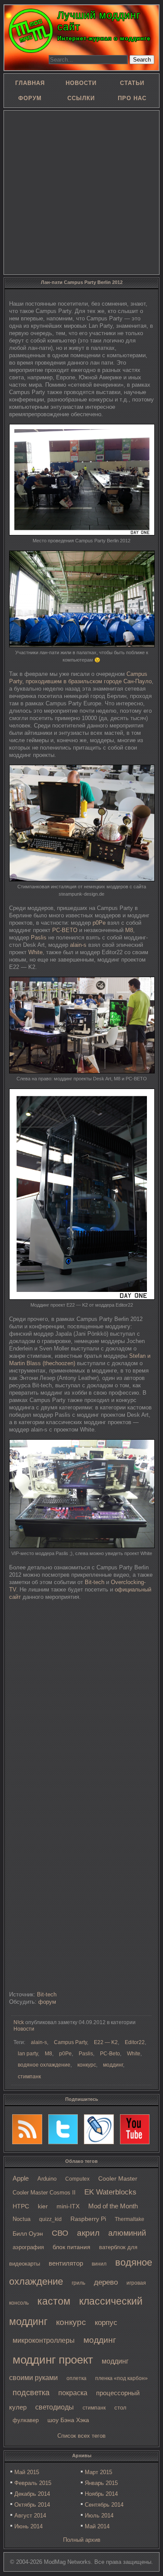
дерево (106, 2282)
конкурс (71, 2322)
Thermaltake (130, 2219)
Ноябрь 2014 (101, 2494)
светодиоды (55, 2407)
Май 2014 (97, 2526)
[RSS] (27, 2129)
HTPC (21, 2206)
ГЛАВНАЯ (30, 83)
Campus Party (70, 2042)
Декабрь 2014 (32, 2494)
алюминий (127, 2233)
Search (142, 60)
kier (43, 2206)
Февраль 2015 (33, 2483)
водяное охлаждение (44, 2065)
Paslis (39, 937)
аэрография (28, 2247)
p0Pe (99, 923)
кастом (54, 2301)
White (35, 952)
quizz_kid (50, 2219)
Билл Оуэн (28, 2234)
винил (99, 2264)
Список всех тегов (81, 2436)
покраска (73, 2393)
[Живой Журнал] (99, 2129)
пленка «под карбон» (121, 2378)
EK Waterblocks (110, 2192)
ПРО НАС (132, 98)
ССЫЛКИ (81, 98)
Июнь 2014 (28, 2526)
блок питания (72, 2247)
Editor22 (135, 2042)
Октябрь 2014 (32, 2505)
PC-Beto (110, 2054)
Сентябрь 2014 (104, 2505)
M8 (129, 930)
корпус (106, 2322)
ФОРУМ (30, 98)
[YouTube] (135, 2129)
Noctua (22, 2219)
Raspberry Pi (88, 2219)
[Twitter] (63, 2129)
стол (120, 2408)
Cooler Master (118, 2179)
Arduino (47, 2179)
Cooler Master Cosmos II (44, 2193)
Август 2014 (30, 2516)
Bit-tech (95, 1582)
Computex (77, 2179)
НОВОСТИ (81, 83)
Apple (21, 2178)
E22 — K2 (106, 2042)
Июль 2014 (99, 2516)
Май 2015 (27, 2472)
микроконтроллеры (44, 2340)
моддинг (100, 2340)
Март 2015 (98, 2472)
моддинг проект (53, 2360)
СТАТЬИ (132, 83)
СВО (60, 2233)
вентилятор (66, 2263)
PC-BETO (65, 930)
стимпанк (94, 2408)
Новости (24, 2029)
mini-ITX (68, 2206)
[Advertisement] (81, 192)
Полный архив (82, 2540)
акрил (88, 2233)
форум (47, 2002)
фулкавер (26, 2420)
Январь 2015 (101, 2483)
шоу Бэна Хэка (68, 2420)
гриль (78, 2283)
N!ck (19, 2022)
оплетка (77, 2378)
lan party (28, 2054)
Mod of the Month (113, 2206)
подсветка (31, 2393)
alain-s (78, 945)
